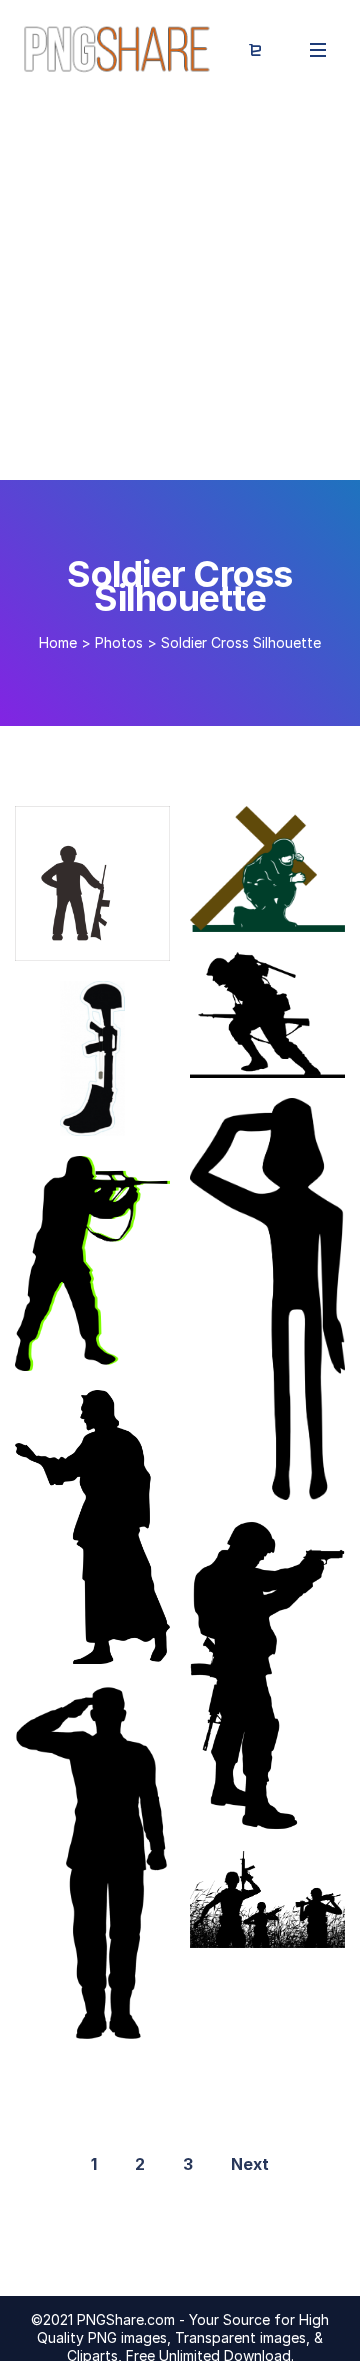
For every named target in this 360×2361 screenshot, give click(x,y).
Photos (119, 642)
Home (58, 642)
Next (250, 2164)
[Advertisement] (180, 290)
